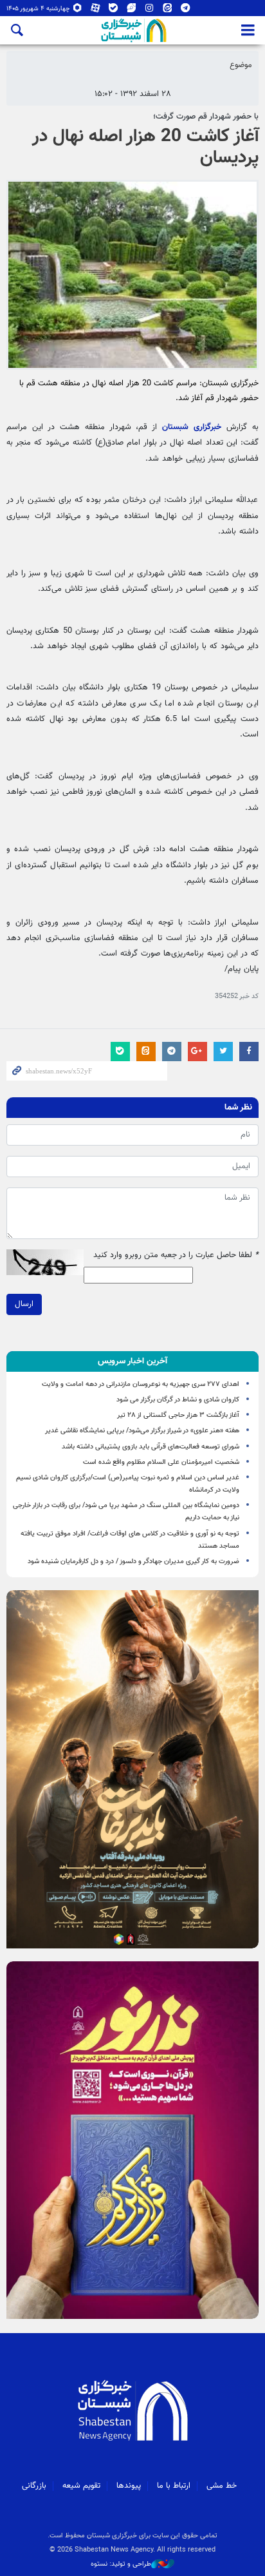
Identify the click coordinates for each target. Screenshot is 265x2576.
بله (114, 11)
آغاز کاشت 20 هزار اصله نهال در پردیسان (145, 148)
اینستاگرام (150, 11)
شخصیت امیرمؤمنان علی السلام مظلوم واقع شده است (161, 1462)
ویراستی (132, 11)
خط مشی (222, 2486)
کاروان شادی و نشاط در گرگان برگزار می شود (178, 1400)
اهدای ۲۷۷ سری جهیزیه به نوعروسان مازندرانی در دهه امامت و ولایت (141, 1384)
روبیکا (78, 11)
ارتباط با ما (174, 2486)
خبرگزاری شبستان (192, 427)
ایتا (168, 11)
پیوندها (129, 2486)
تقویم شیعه (81, 2486)
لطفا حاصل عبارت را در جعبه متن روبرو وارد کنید (176, 1255)
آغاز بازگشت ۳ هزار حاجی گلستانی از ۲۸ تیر (178, 1415)
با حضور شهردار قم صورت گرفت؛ (206, 117)
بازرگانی (34, 2486)
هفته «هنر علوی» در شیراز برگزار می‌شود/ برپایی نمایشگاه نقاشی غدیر (142, 1431)
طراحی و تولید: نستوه (121, 2564)
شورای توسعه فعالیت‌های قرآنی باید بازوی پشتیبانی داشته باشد (151, 1447)
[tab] (132, 1361)
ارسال (24, 1304)
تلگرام (186, 11)
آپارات (96, 11)
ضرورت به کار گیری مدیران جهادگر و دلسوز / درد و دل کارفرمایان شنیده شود (133, 1562)
